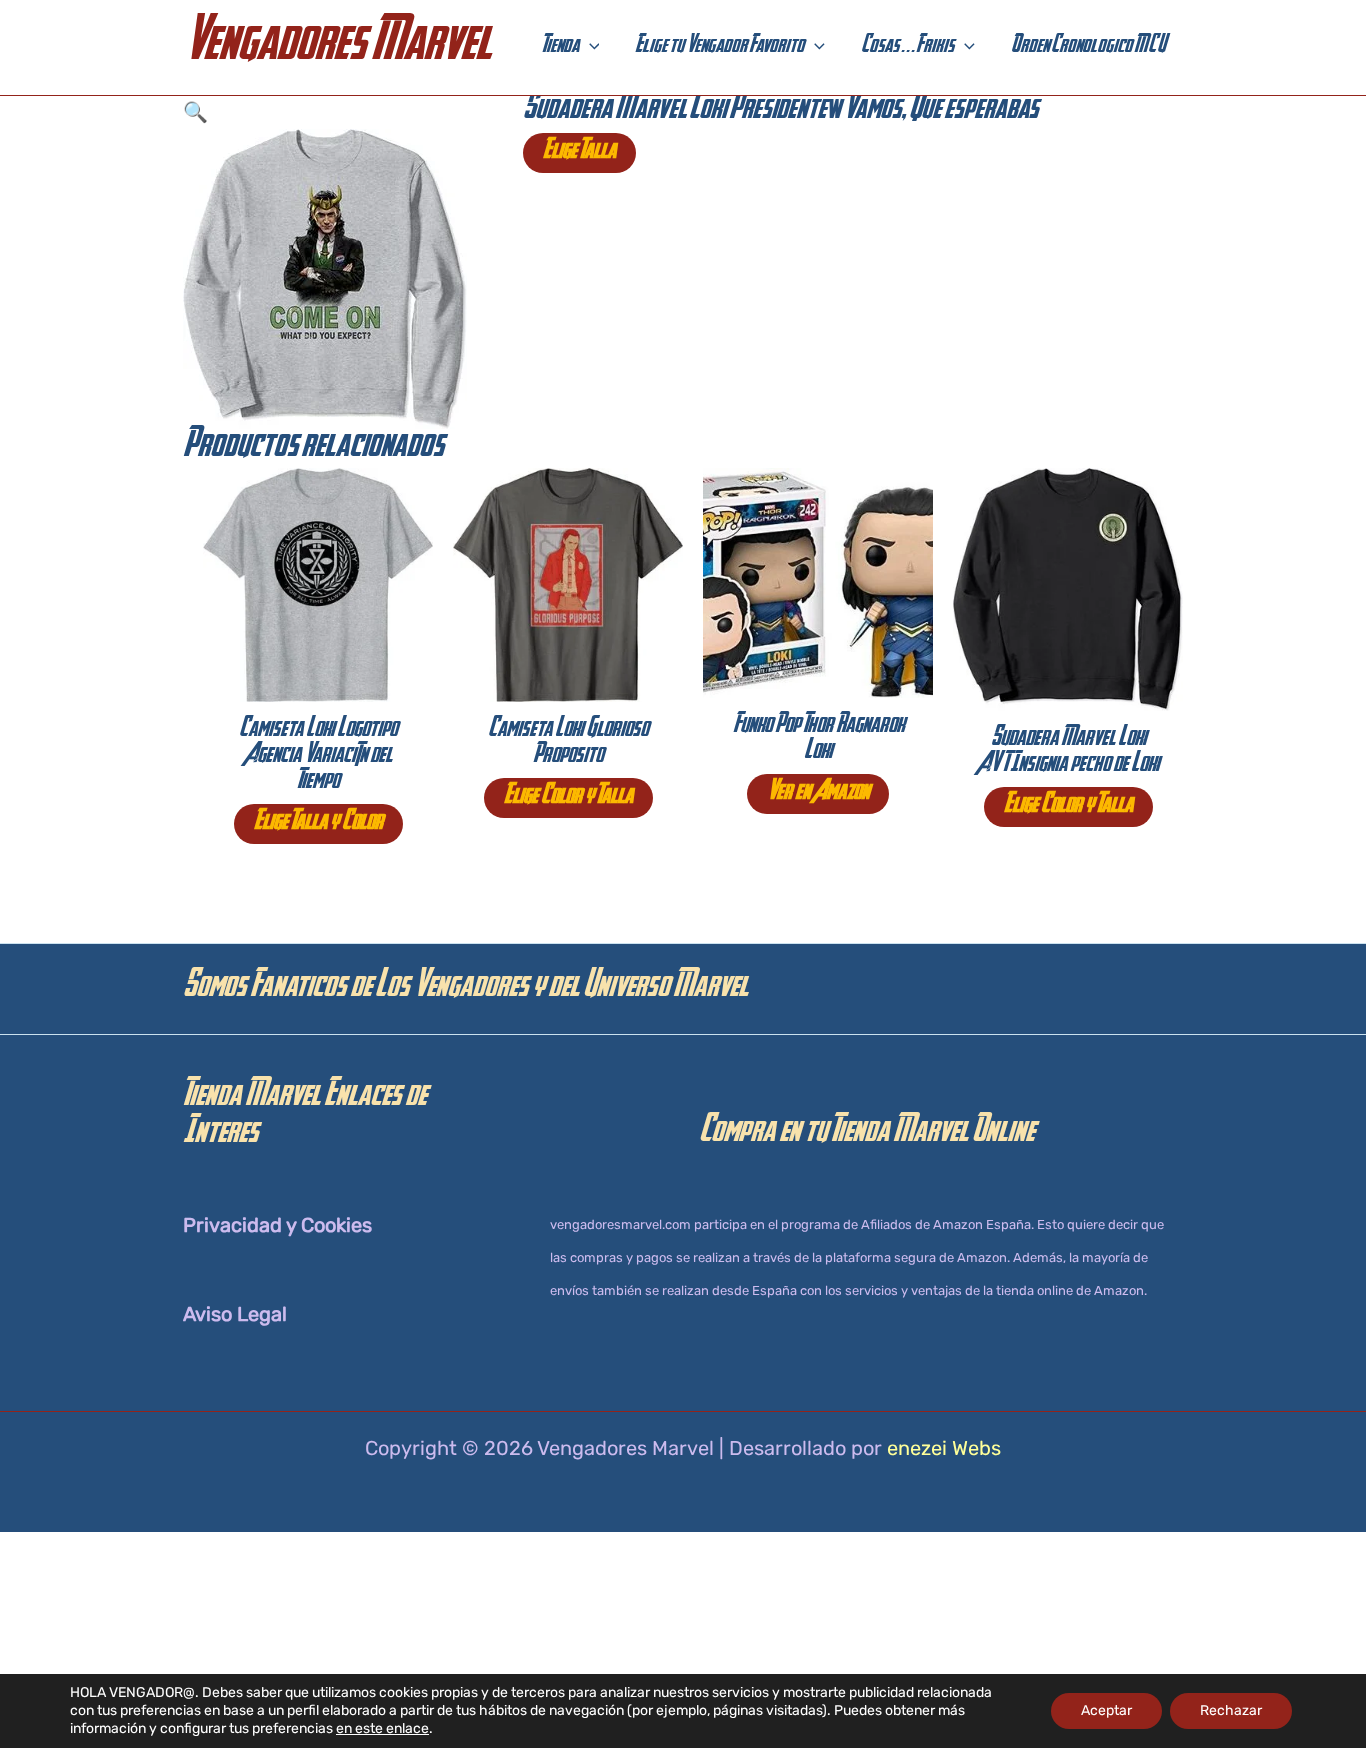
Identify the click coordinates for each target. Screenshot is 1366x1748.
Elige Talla (579, 153)
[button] (589, 48)
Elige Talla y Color (318, 824)
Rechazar (1231, 1710)
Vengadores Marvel (337, 47)
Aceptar (1106, 1710)
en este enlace (382, 1728)
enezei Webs (944, 1448)
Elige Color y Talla (568, 798)
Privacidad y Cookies (277, 1225)
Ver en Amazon (818, 794)
